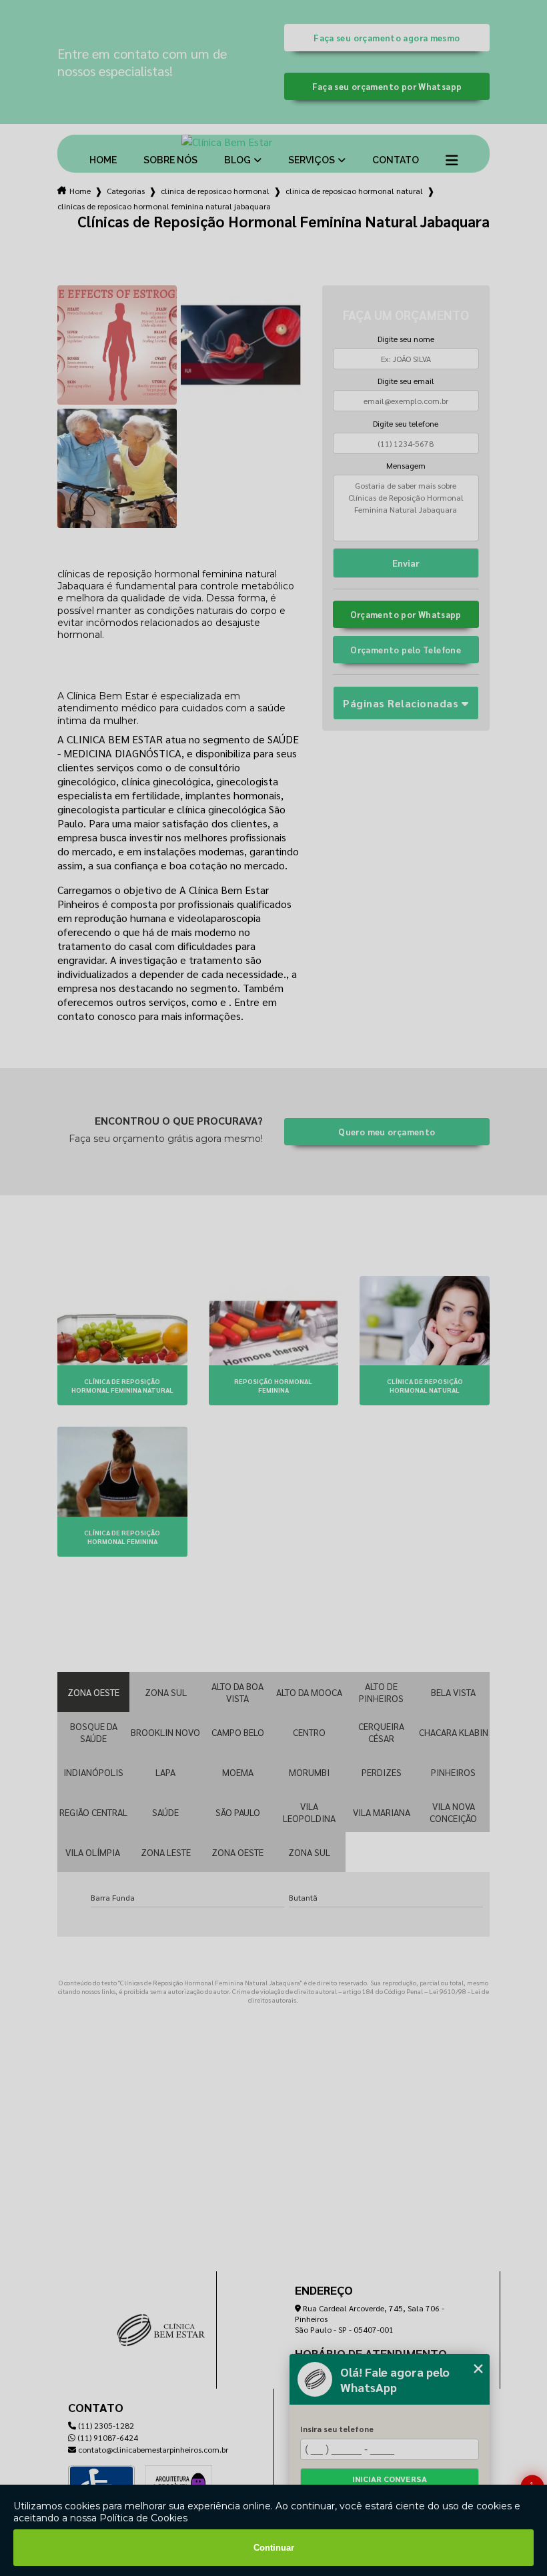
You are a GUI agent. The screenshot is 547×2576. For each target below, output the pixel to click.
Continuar (274, 2548)
